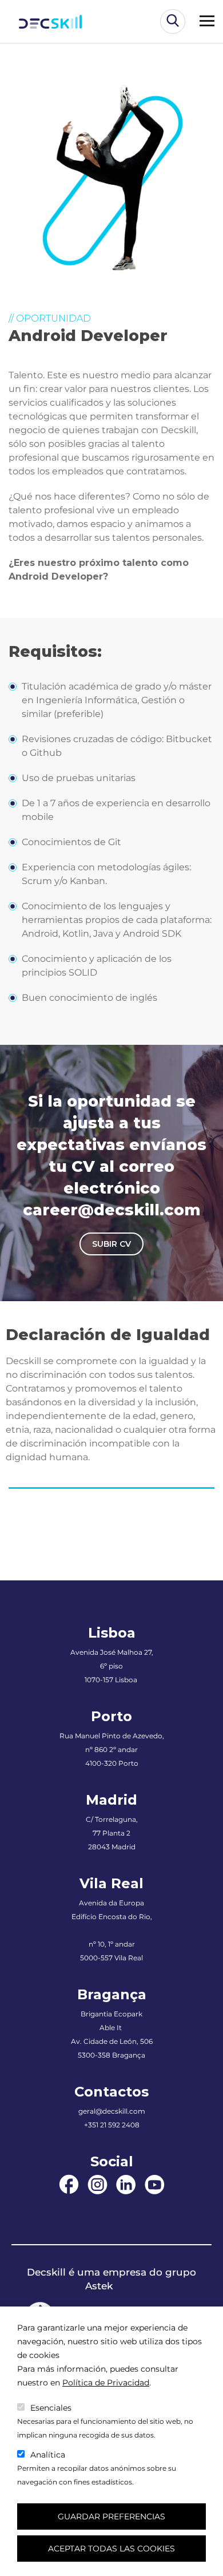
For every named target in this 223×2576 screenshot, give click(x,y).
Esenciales (51, 2408)
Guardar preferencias (111, 2516)
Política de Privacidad (106, 2383)
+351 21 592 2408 (112, 2125)
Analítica (48, 2455)
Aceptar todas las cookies (111, 2549)
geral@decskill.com (112, 2111)
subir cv (111, 1244)
